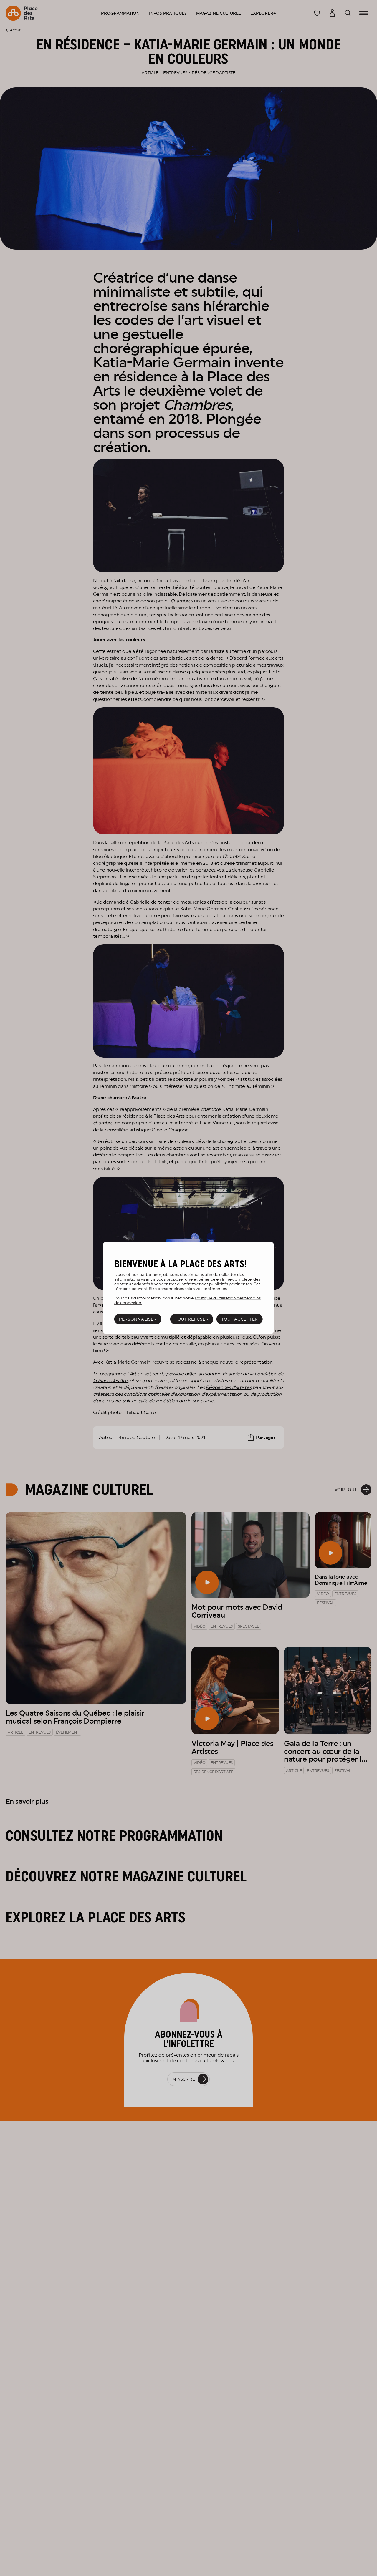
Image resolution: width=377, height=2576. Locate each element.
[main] (188, 1288)
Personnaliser (138, 1319)
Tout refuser (192, 1319)
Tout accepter (240, 1319)
